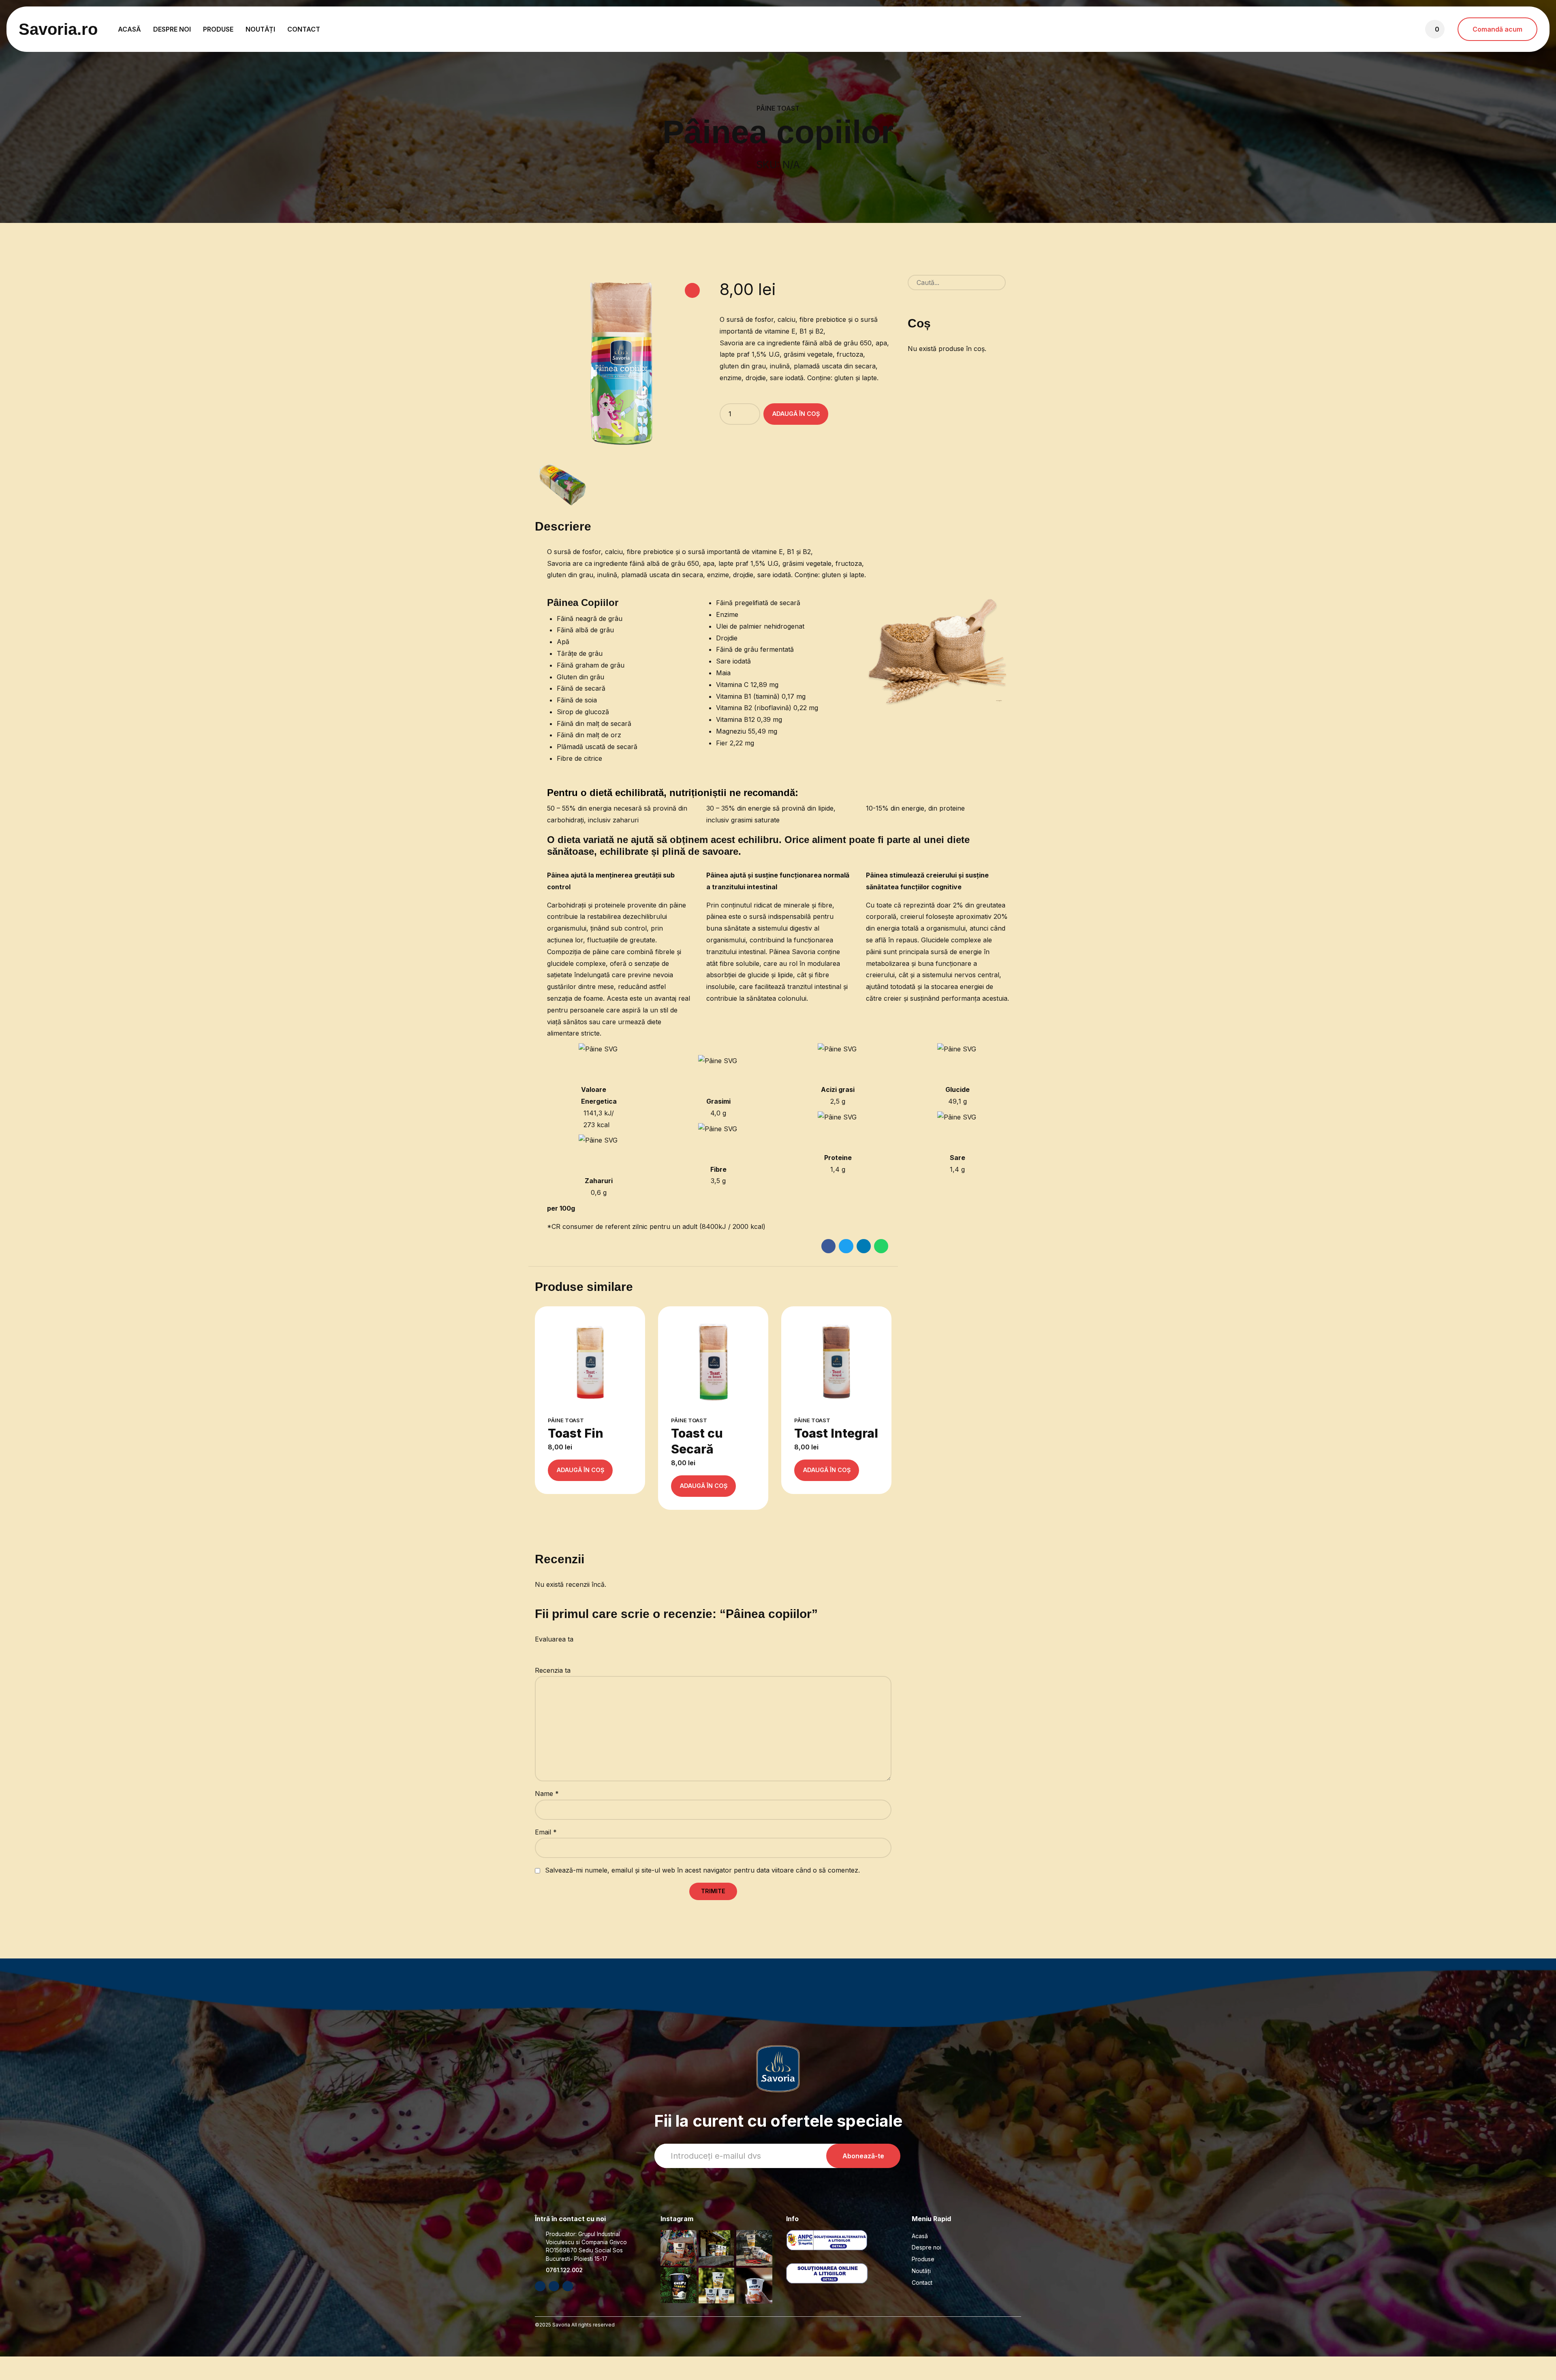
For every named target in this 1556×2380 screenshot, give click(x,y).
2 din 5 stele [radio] (541, 1651)
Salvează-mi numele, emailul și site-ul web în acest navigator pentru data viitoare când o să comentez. (702, 1870)
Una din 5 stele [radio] (538, 1651)
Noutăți (260, 29)
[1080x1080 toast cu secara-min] (713, 1361)
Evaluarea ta (554, 1639)
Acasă (129, 29)
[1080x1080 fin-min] (590, 1361)
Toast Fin (576, 1433)
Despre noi (172, 29)
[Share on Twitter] (846, 1246)
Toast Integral (836, 1433)
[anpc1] (837, 2240)
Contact (304, 29)
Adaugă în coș (796, 414)
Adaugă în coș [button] (580, 1470)
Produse (218, 29)
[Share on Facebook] (828, 1246)
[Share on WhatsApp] (881, 1246)
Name (547, 1794)
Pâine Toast (778, 108)
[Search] (1013, 283)
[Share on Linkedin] (864, 1246)
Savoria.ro (58, 29)
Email (546, 1832)
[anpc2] (837, 2273)
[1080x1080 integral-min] (836, 1361)
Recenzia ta (553, 1670)
